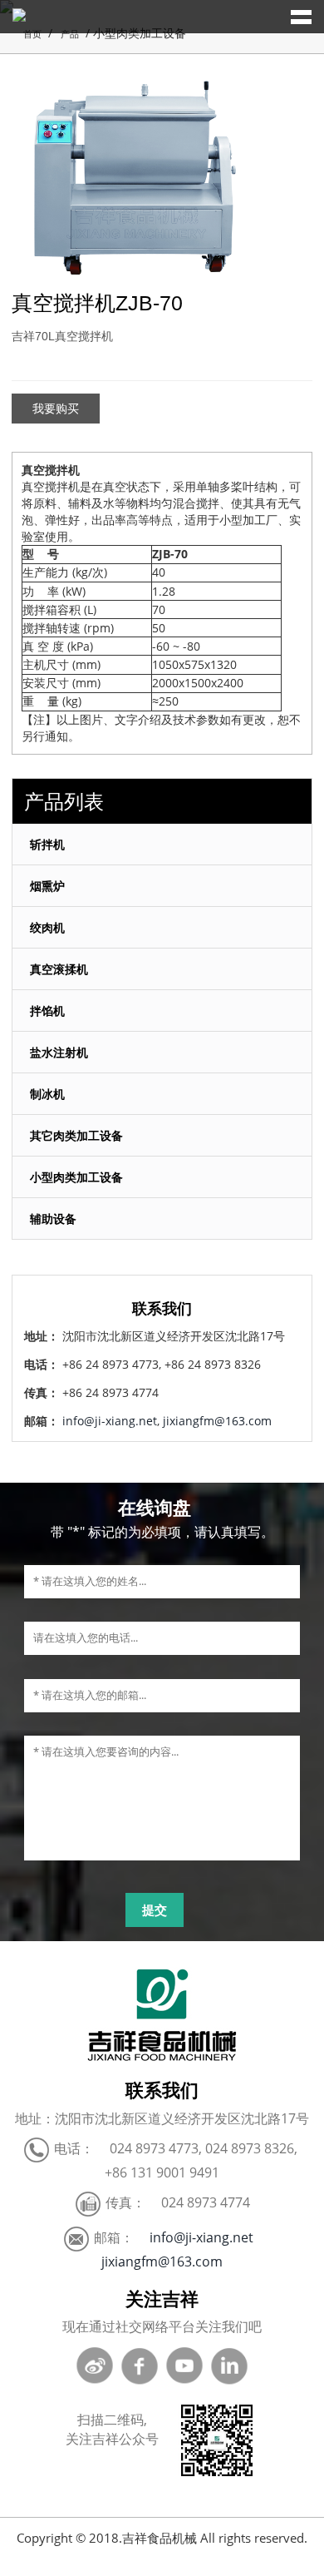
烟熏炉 (47, 886)
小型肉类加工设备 (76, 1177)
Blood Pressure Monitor (82, 2567)
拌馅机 (47, 1011)
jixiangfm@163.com (217, 1421)
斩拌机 (47, 844)
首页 (32, 34)
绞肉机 (47, 927)
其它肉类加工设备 (76, 1135)
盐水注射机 (59, 1052)
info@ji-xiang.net (110, 1421)
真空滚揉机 (59, 969)
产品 (69, 34)
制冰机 (47, 1094)
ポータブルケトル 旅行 (224, 2567)
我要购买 (56, 409)
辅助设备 (53, 1219)
